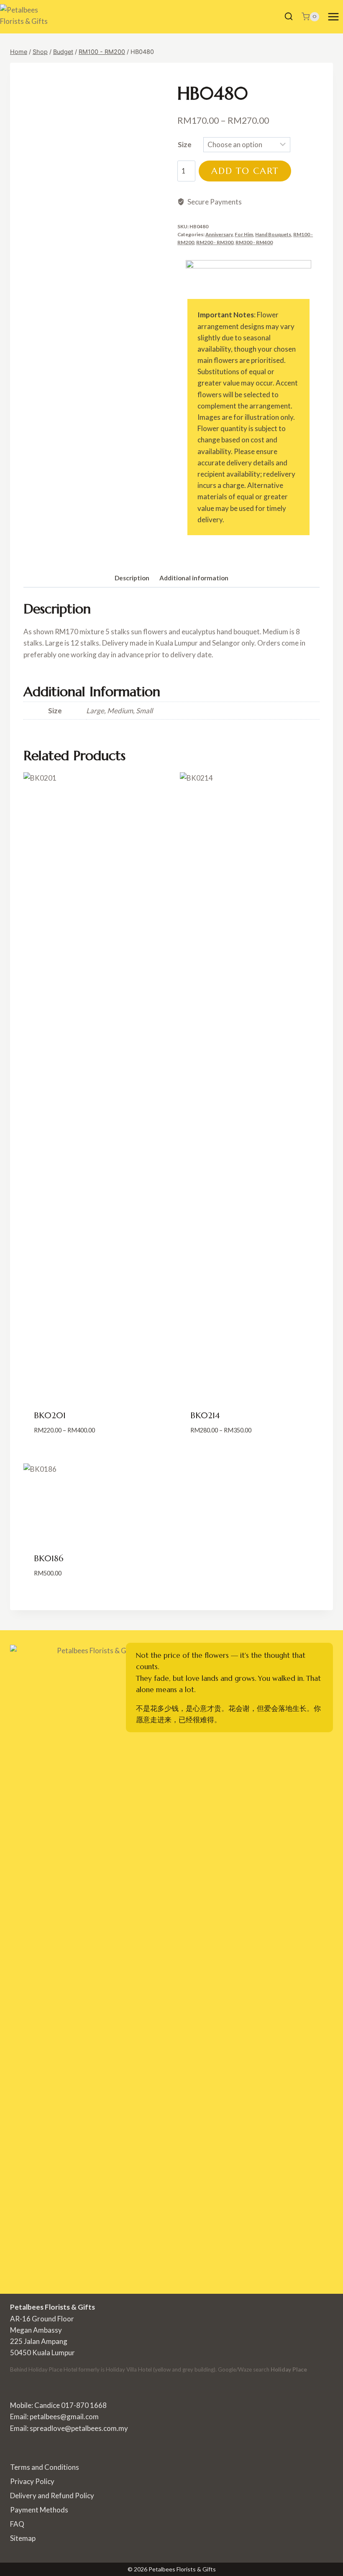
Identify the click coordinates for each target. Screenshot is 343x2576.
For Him (244, 234)
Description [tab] (132, 578)
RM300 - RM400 (254, 242)
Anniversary (219, 234)
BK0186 (49, 1559)
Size (185, 144)
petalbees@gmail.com (64, 2416)
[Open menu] (333, 17)
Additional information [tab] (194, 578)
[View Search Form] (289, 17)
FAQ (17, 2524)
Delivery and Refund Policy (52, 2496)
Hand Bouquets (273, 234)
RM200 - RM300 (215, 242)
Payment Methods (39, 2510)
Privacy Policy (32, 2481)
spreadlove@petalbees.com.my (79, 2428)
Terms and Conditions (45, 2467)
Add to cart (245, 171)
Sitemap (23, 2538)
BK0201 (50, 1416)
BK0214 (205, 1416)
